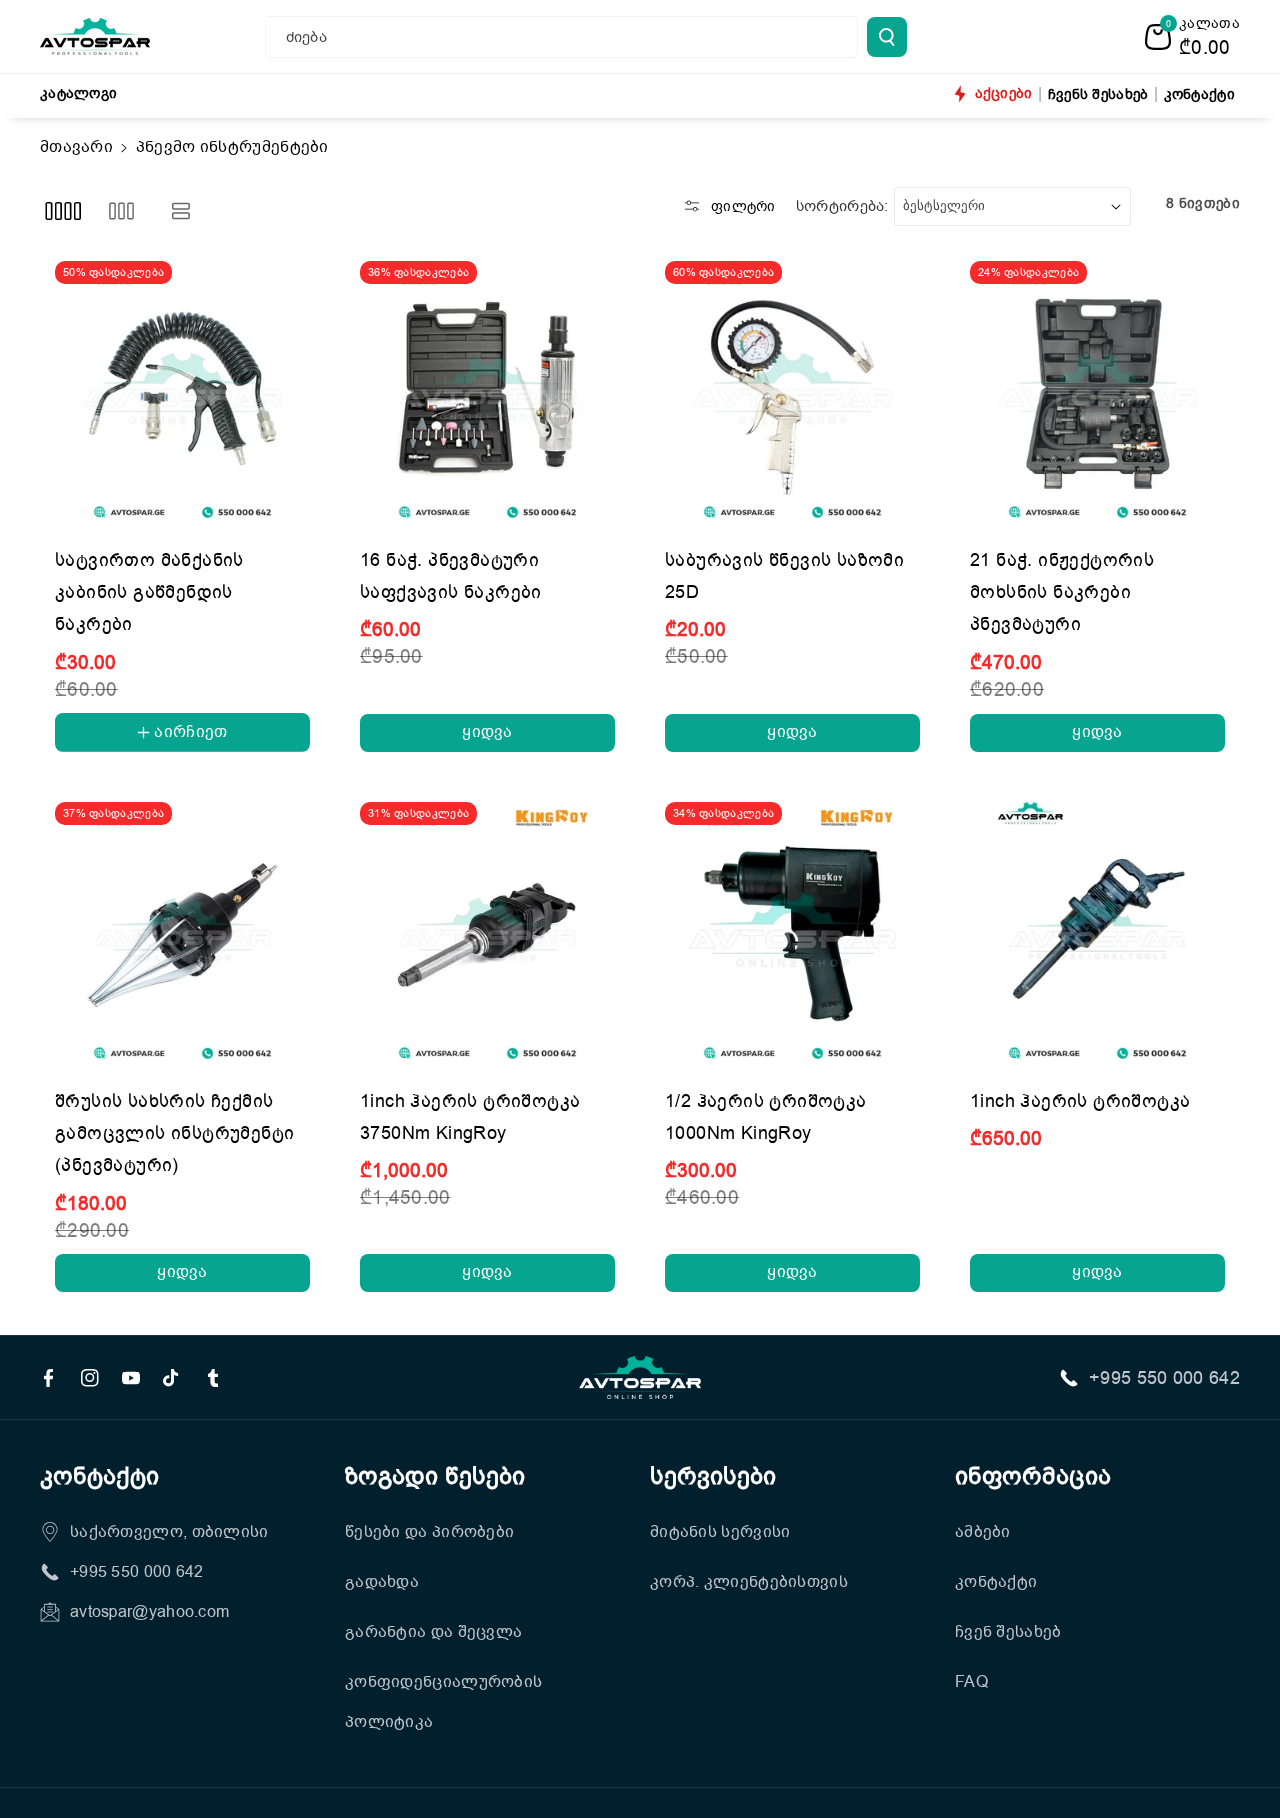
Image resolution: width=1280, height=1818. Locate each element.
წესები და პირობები (429, 1532)
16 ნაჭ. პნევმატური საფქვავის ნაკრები (451, 576)
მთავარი (76, 147)
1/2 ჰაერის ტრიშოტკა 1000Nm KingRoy (766, 1117)
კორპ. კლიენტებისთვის (749, 1582)
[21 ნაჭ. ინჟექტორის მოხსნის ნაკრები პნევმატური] (1097, 388)
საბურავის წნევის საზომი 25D (784, 576)
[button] (1192, 36)
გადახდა (382, 1582)
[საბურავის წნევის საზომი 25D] (792, 388)
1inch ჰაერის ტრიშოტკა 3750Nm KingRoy (470, 1117)
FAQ (971, 1682)
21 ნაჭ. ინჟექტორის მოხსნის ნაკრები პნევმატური (1062, 592)
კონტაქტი (996, 1582)
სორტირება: (842, 206)
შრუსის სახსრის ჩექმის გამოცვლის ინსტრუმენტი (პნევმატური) (174, 1133)
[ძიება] (887, 37)
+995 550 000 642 (1164, 1378)
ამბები (983, 1532)
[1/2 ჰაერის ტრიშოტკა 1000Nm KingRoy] (792, 929)
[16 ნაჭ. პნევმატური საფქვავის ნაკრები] (487, 388)
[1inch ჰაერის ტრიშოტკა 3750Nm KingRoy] (487, 929)
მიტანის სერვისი (720, 1532)
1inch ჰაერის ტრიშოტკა (1080, 1101)
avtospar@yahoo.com (149, 1612)
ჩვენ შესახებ (1008, 1632)
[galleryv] (121, 211)
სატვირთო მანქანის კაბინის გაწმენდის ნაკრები (149, 592)
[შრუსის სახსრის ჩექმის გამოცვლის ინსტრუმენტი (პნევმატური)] (182, 929)
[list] (181, 211)
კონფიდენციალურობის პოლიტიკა (443, 1702)
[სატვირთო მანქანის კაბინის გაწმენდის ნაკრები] (182, 388)
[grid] (62, 211)
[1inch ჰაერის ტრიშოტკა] (1097, 929)
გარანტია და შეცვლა (433, 1632)
